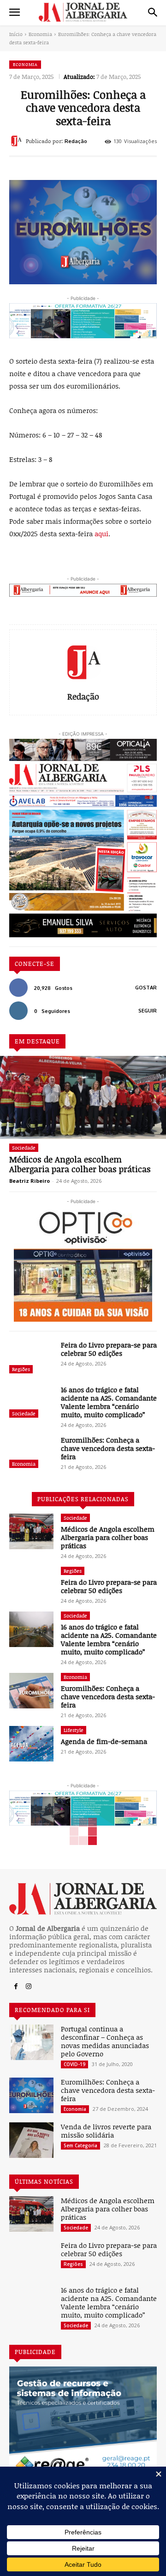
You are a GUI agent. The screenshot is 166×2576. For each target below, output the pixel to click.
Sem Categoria (80, 2145)
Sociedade (24, 1147)
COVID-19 (74, 2064)
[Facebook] (16, 1987)
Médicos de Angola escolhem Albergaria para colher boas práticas (80, 1164)
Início (16, 34)
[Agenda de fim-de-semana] (31, 1744)
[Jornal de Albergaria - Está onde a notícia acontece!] (83, 12)
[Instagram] (29, 1987)
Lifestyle (74, 1730)
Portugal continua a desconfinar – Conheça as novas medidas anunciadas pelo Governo (105, 2041)
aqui (101, 533)
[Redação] (18, 141)
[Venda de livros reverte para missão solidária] (31, 2140)
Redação (76, 141)
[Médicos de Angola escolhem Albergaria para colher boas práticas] (83, 1097)
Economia (40, 34)
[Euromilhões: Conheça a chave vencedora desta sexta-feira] (31, 1453)
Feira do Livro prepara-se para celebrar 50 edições (109, 1349)
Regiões (21, 1369)
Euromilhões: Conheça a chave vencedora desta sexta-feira (108, 1448)
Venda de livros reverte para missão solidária (106, 2131)
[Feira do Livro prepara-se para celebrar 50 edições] (31, 1358)
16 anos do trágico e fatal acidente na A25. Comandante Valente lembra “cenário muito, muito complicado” (109, 1402)
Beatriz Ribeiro (30, 1181)
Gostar (146, 988)
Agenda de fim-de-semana (104, 1741)
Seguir (148, 1011)
